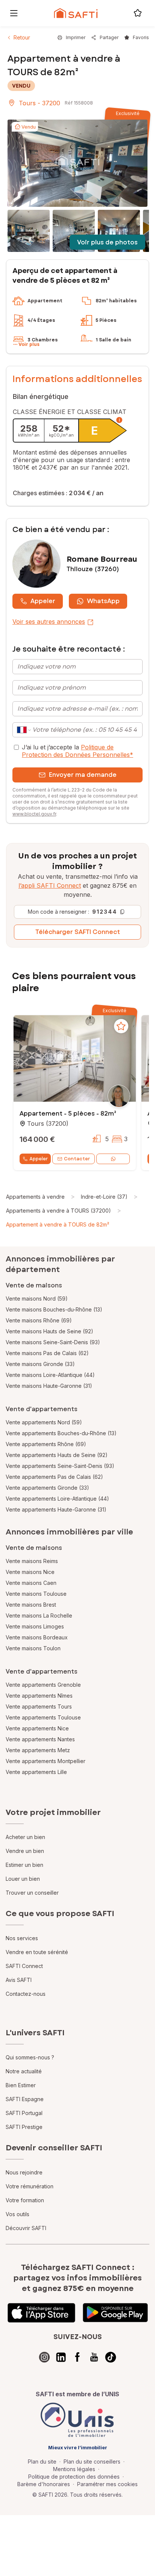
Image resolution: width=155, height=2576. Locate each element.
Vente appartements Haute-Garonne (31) (56, 1509)
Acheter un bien (25, 1837)
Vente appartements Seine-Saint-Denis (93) (60, 1466)
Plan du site (42, 2462)
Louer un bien (23, 1879)
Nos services (22, 1938)
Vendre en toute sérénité (37, 1952)
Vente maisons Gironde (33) (40, 1364)
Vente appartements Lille (36, 1772)
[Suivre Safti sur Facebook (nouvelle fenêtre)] (77, 2357)
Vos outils (17, 2214)
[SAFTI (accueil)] (76, 13)
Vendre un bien (25, 1851)
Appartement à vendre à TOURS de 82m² (58, 1224)
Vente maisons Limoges (35, 1626)
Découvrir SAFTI (26, 2228)
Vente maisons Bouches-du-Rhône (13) (54, 1309)
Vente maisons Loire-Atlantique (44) (50, 1375)
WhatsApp (103, 601)
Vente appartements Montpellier (46, 1761)
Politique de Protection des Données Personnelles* (77, 751)
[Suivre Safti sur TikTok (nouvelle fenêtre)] (111, 2357)
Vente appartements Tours (39, 1706)
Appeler (43, 601)
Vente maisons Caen (31, 1583)
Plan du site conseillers (92, 2462)
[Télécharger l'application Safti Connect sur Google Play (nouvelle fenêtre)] (115, 2313)
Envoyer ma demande (83, 775)
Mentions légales (74, 2469)
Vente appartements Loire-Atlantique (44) (57, 1499)
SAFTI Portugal (24, 2113)
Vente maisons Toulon (33, 1648)
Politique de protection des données (74, 2477)
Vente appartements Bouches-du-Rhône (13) (61, 1433)
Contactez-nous (26, 1994)
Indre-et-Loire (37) (104, 1197)
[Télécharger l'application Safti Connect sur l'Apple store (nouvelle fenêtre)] (41, 2313)
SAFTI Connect (24, 1966)
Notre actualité (24, 2071)
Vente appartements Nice (37, 1728)
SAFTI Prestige (24, 2127)
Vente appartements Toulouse (43, 1717)
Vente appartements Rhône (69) (46, 1444)
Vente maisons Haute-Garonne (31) (49, 1386)
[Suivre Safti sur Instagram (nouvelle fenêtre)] (44, 2357)
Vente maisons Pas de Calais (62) (47, 1353)
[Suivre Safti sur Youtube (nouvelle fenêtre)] (94, 2357)
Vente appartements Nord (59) (44, 1422)
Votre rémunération (30, 2186)
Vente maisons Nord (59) (37, 1299)
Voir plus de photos (107, 242)
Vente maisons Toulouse (36, 1594)
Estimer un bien (24, 1865)
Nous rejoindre (24, 2172)
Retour (22, 37)
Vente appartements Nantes (40, 1739)
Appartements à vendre (35, 1197)
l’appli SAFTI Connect (50, 885)
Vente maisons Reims (32, 1561)
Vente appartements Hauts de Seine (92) (57, 1455)
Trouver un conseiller (32, 1893)
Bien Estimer (21, 2085)
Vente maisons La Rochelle (39, 1615)
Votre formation (25, 2200)
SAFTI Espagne (25, 2099)
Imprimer (76, 37)
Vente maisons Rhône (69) (39, 1320)
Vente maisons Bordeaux (37, 1637)
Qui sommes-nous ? (30, 2057)
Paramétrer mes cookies (107, 2484)
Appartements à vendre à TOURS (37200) (59, 1211)
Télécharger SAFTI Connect (78, 932)
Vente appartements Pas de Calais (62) (54, 1477)
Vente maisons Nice (30, 1572)
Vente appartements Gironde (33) (47, 1488)
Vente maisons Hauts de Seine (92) (49, 1331)
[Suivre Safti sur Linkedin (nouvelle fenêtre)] (61, 2357)
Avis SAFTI (19, 1980)
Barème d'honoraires (44, 2484)
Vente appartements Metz (38, 1750)
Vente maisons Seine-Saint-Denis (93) (53, 1342)
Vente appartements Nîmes (39, 1696)
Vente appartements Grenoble (43, 1685)
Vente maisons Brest (31, 1605)
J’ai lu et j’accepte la (77, 751)
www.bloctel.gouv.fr (34, 814)
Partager (109, 37)
